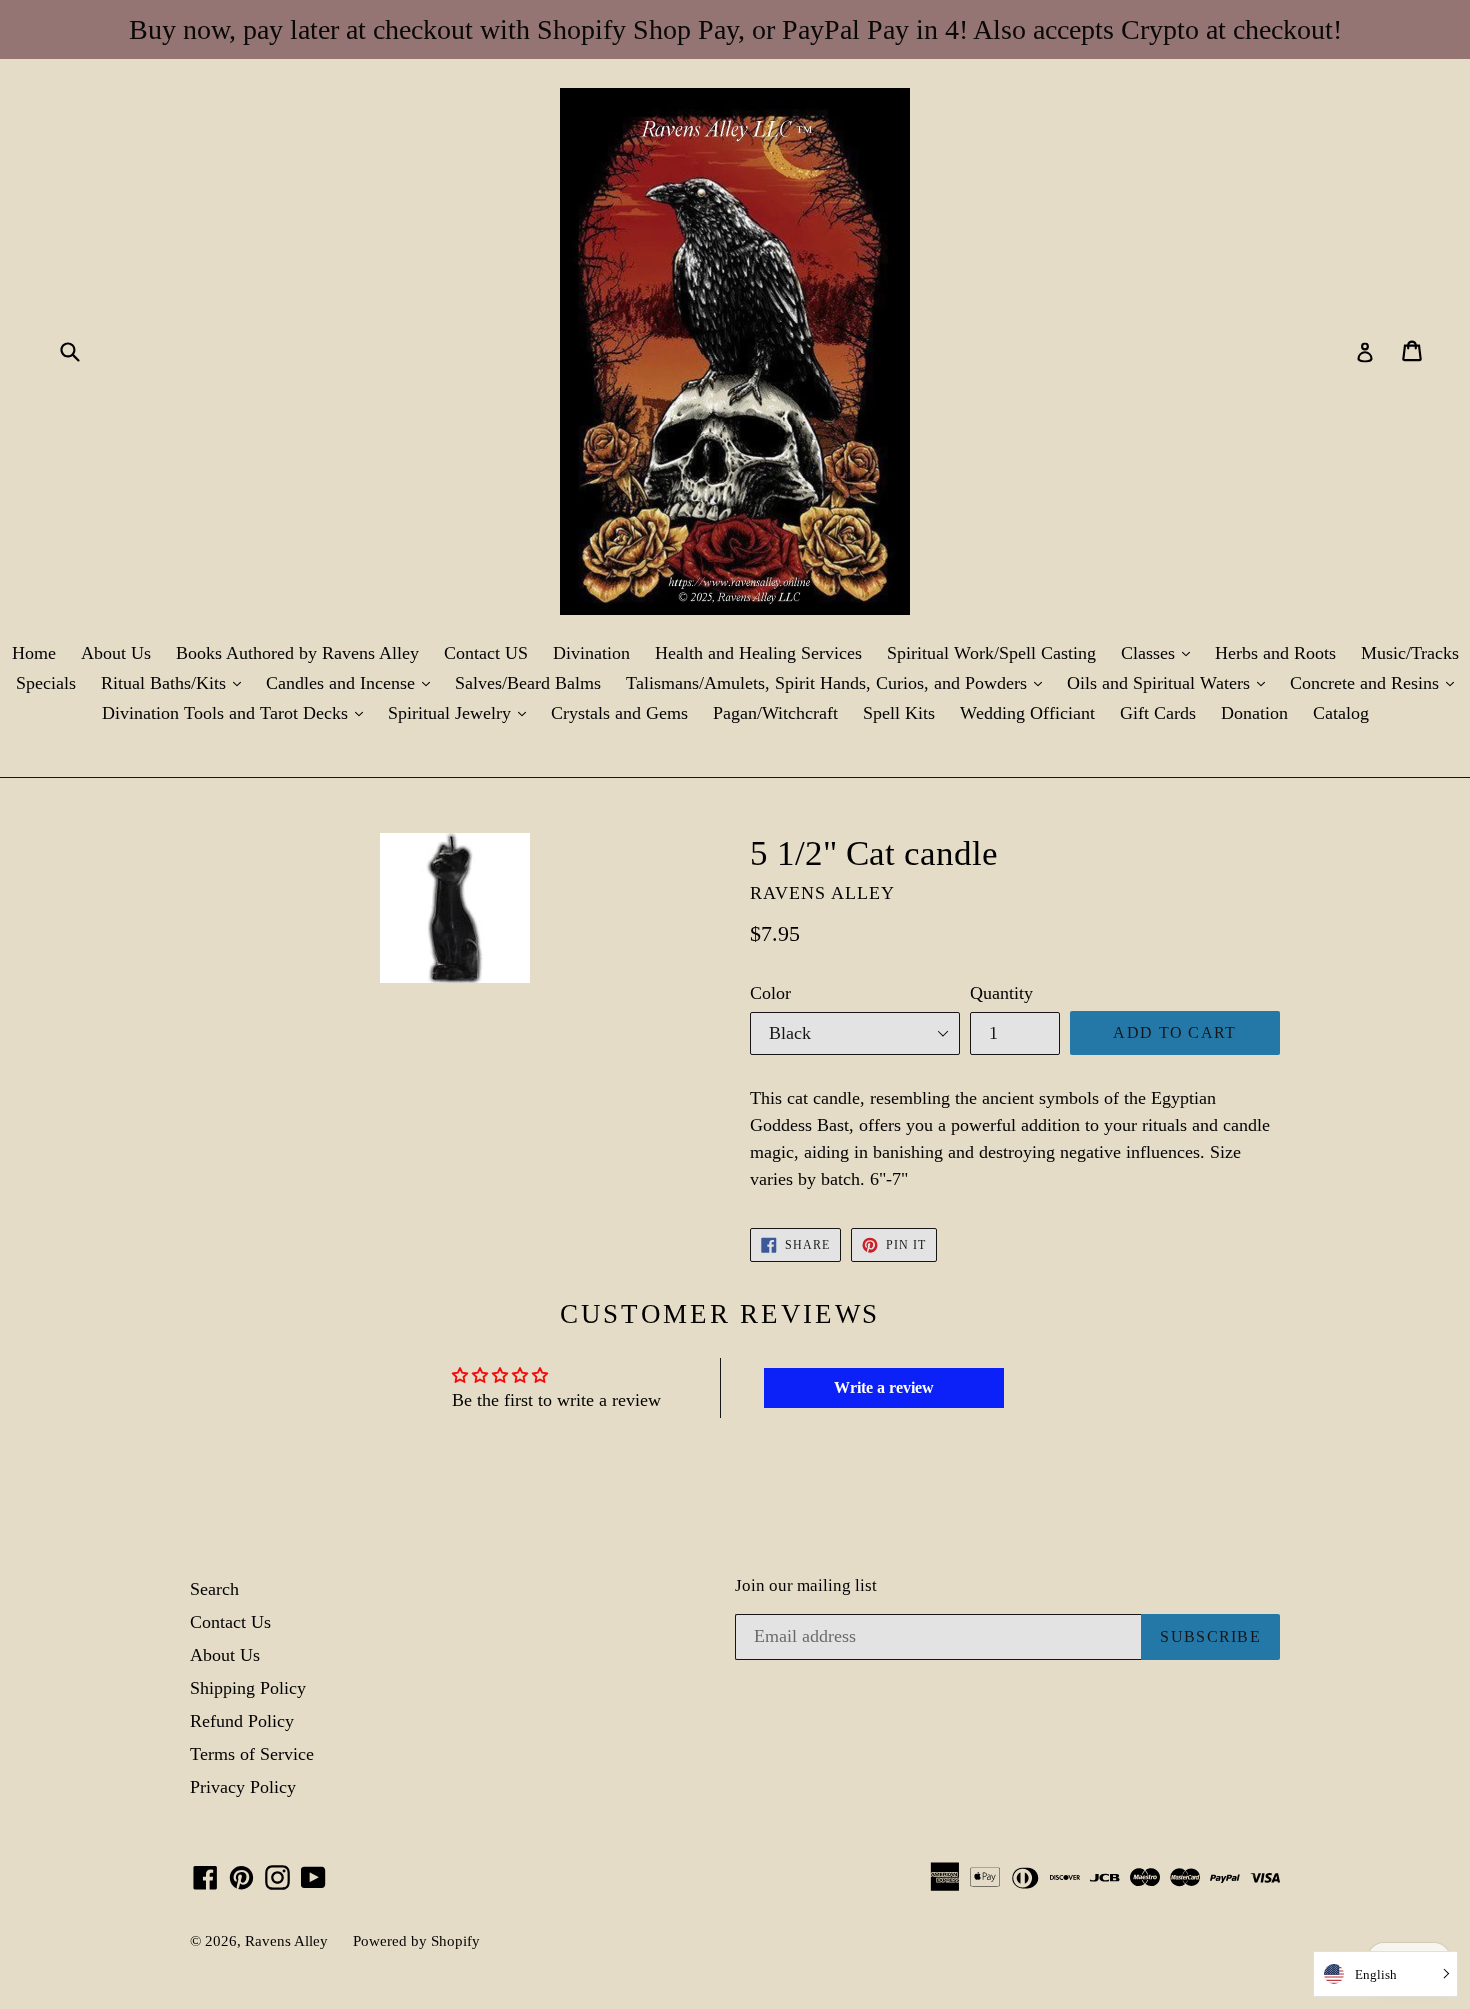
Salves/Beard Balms (528, 683)
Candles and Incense (353, 682)
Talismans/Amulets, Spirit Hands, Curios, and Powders (839, 682)
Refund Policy (242, 1721)
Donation (1254, 713)
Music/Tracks (1410, 653)
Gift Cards (1158, 713)
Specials (46, 683)
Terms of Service (252, 1754)
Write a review (884, 1387)
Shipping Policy (248, 1688)
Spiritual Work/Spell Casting (991, 653)
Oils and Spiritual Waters (1171, 682)
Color (770, 993)
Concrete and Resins (1377, 682)
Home (34, 653)
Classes (1160, 652)
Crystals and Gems (619, 713)
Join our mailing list (806, 1585)
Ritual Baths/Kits (176, 682)
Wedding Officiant (1027, 713)
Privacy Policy (243, 1787)
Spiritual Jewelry (462, 712)
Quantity (1001, 993)
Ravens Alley (286, 1941)
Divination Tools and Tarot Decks (237, 712)
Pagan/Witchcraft (775, 713)
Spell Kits (899, 713)
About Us (116, 653)
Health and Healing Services (758, 653)
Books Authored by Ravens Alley (297, 653)
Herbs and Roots (1275, 653)
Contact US (486, 653)
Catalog (1341, 713)
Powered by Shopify (416, 1941)
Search (214, 1589)
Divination (591, 653)
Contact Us (230, 1622)
